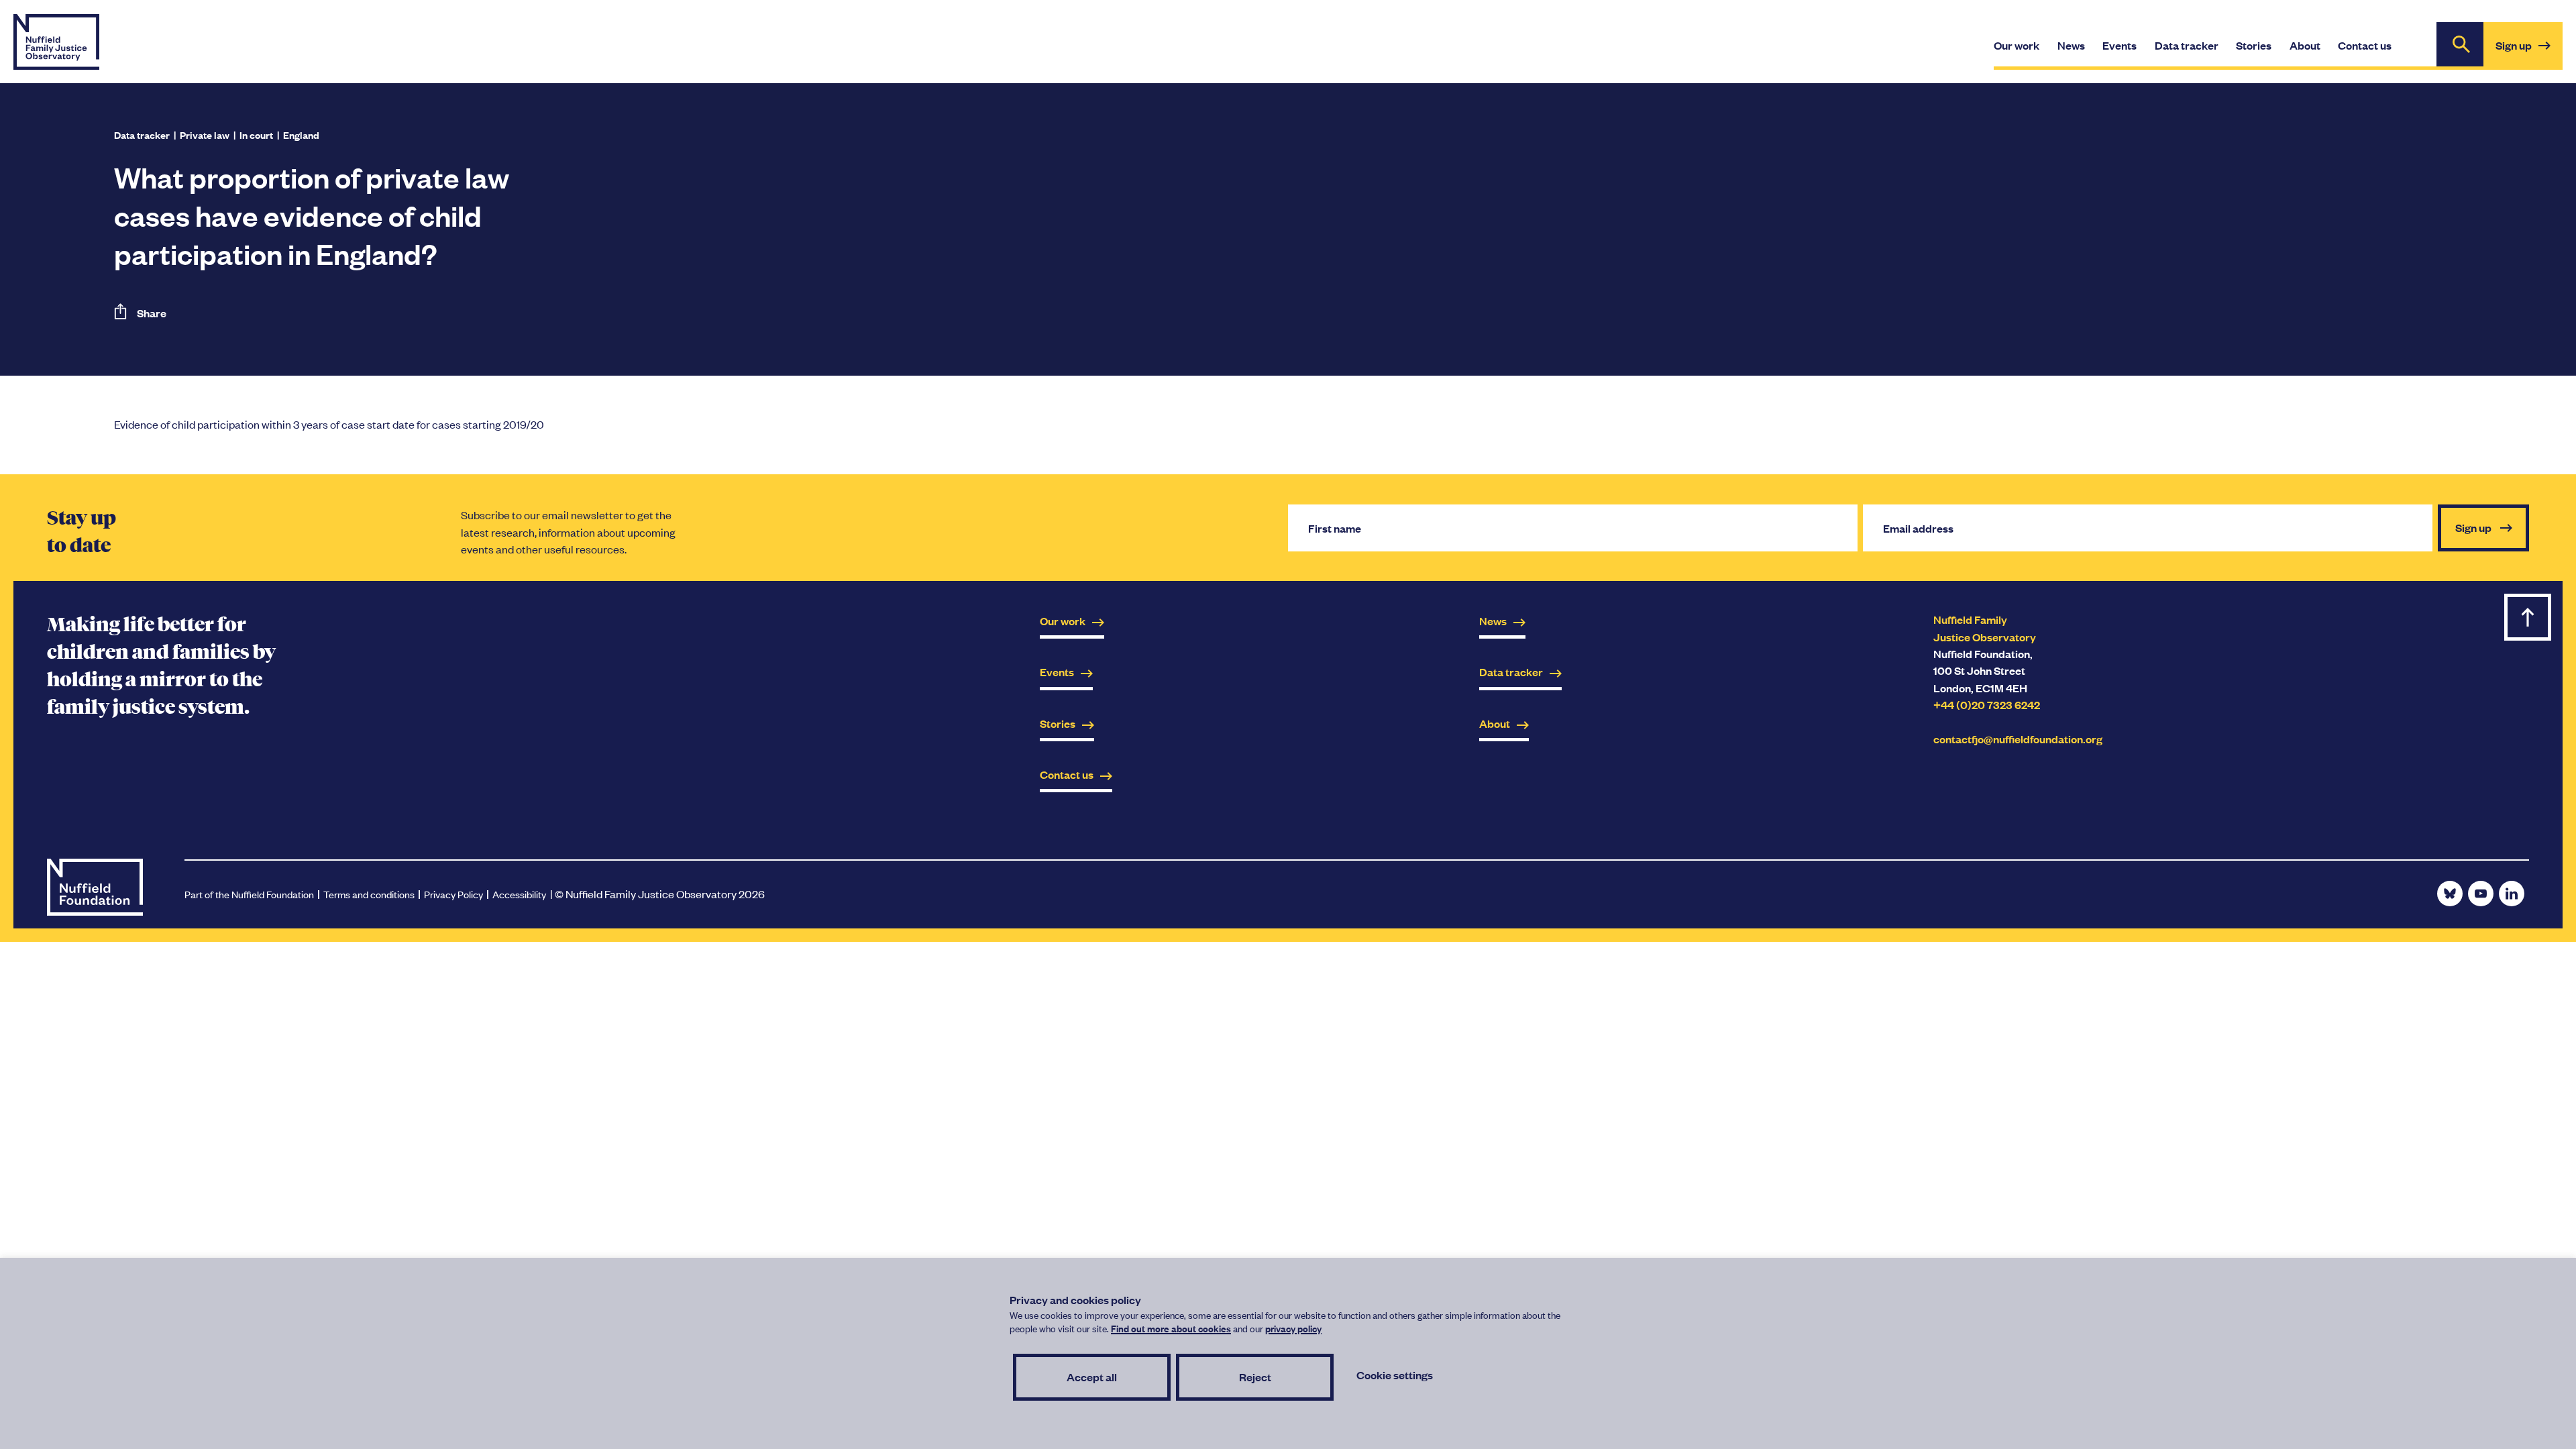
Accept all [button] (1092, 1377)
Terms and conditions (369, 894)
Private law (205, 135)
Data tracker (142, 135)
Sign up (2529, 53)
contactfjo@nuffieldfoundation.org (2018, 739)
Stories (1058, 723)
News (1493, 621)
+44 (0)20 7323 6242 (1987, 705)
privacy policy (1293, 1328)
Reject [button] (1255, 1377)
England (301, 135)
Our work (1063, 621)
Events (1057, 672)
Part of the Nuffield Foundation (249, 894)
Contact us (1067, 774)
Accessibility (519, 894)
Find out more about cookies (1171, 1328)
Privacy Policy (453, 894)
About (1495, 723)
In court (256, 135)
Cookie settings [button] (1395, 1375)
